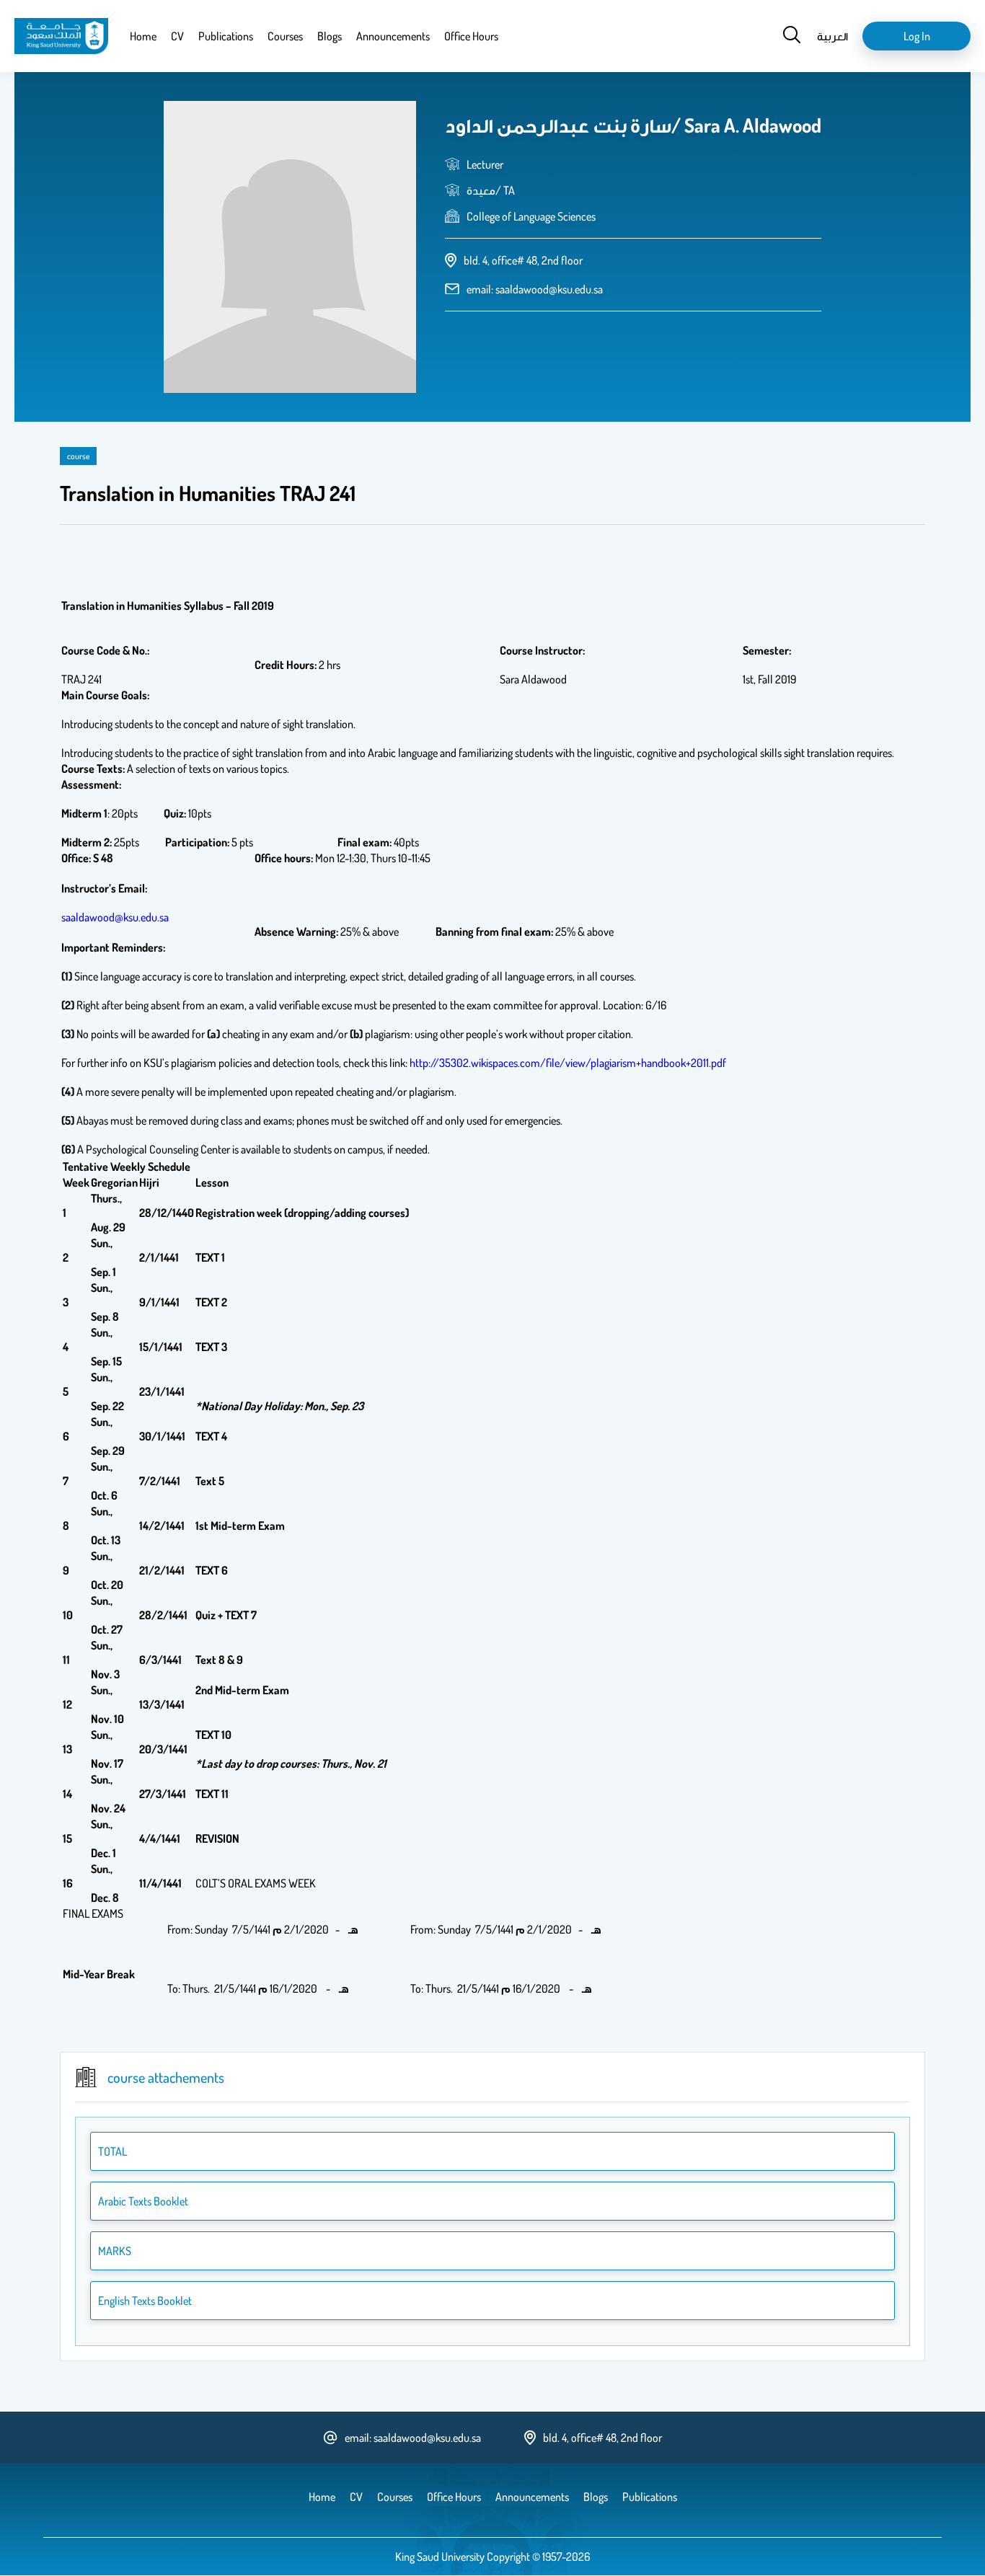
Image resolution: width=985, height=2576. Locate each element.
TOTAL (112, 2151)
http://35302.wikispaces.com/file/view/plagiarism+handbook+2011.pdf (568, 1063)
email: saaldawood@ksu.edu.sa (535, 289)
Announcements (393, 36)
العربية (832, 36)
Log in (917, 36)
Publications (226, 36)
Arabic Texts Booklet (143, 2201)
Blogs (330, 36)
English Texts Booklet (145, 2301)
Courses (285, 36)
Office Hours (471, 36)
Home (143, 36)
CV (177, 36)
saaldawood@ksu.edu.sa (115, 917)
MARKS (115, 2251)
